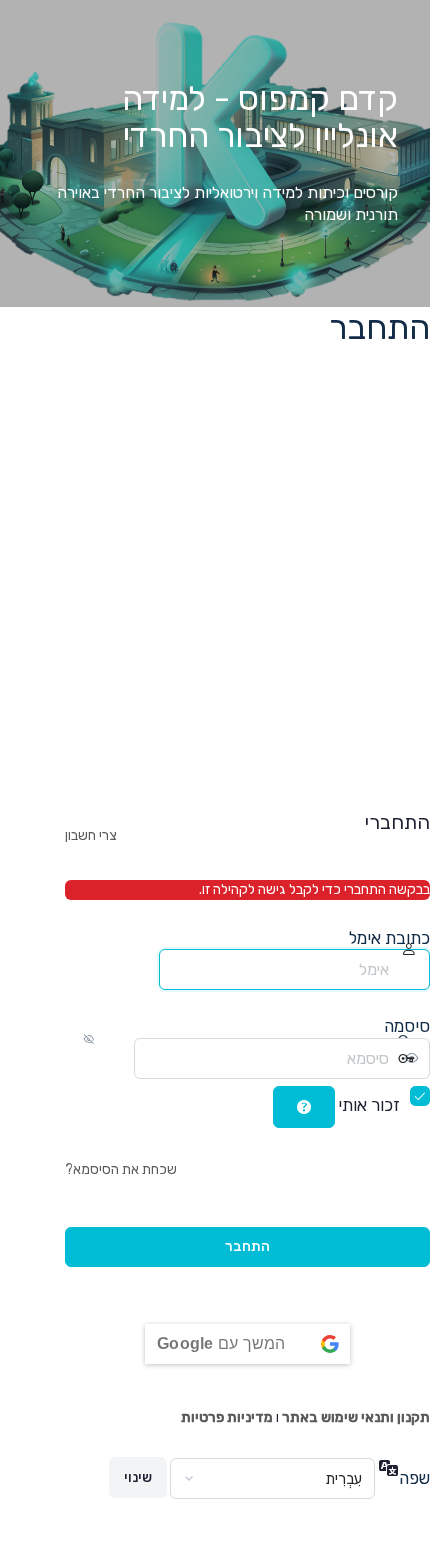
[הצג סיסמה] (117, 1058)
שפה (414, 1478)
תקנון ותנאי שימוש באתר (356, 1417)
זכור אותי (369, 1105)
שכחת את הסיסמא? (121, 1169)
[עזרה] (304, 1107)
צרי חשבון (91, 835)
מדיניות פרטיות (227, 1417)
